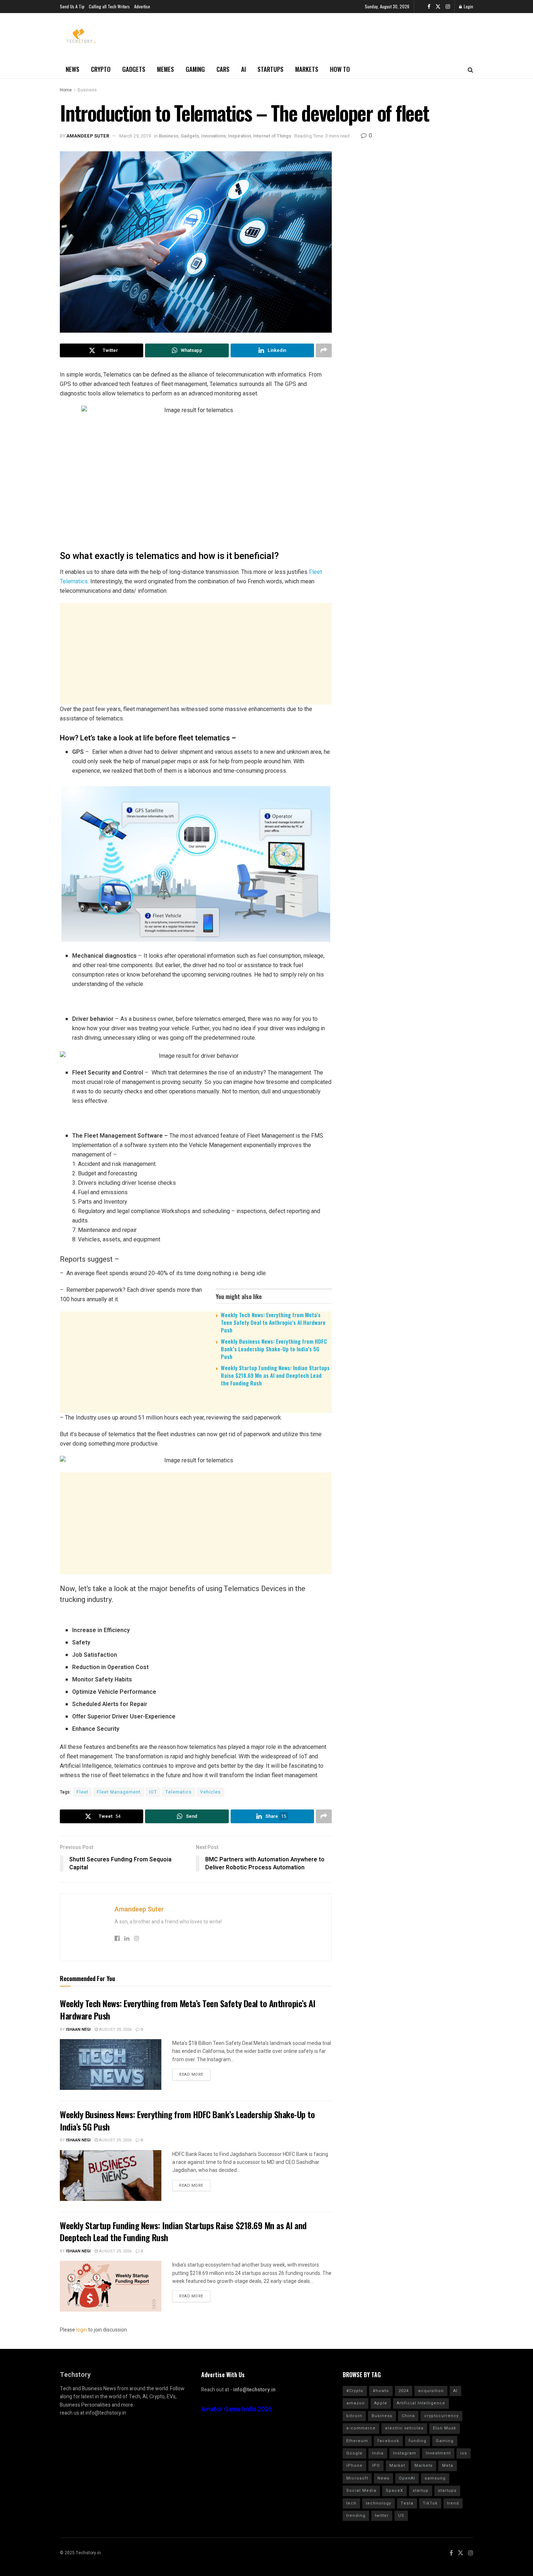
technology (379, 2503)
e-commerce (361, 2428)
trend (453, 2503)
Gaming (195, 69)
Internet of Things (272, 136)
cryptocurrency (441, 2416)
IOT (153, 1792)
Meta (448, 2466)
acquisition (431, 2391)
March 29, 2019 (135, 136)
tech (351, 2503)
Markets (307, 69)
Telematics (179, 1792)
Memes (166, 69)
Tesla (407, 2503)
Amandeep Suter (88, 136)
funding (418, 2441)
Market (397, 2466)
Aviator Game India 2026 (237, 2409)
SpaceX (394, 2491)
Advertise (142, 6)
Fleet (82, 1792)
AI (243, 69)
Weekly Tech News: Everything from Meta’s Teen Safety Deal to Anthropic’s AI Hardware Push (273, 1322)
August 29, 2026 (115, 2029)
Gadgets (134, 69)
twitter (382, 2516)
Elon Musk (445, 2428)
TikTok (430, 2503)
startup (421, 2491)
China (408, 2416)
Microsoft (357, 2478)
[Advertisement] (196, 654)
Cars (223, 69)
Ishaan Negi (78, 2029)
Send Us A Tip (72, 6)
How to (340, 69)
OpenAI (407, 2478)
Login (468, 6)
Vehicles (210, 1792)
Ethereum (357, 2441)
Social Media (361, 2491)
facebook (388, 2441)
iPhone (354, 2466)
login (82, 2330)
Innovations (214, 136)
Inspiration (239, 136)
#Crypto (355, 2391)
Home (66, 90)
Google (354, 2453)
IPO (376, 2466)
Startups (270, 69)
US (401, 2516)
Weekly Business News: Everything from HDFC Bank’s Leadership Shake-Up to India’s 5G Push (274, 1349)
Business (87, 90)
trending (356, 2516)
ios (464, 2453)
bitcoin (354, 2416)
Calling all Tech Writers (109, 6)
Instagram (405, 2453)
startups (447, 2491)
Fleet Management (119, 1792)
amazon (356, 2403)
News (73, 69)
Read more (191, 2074)
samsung (435, 2478)
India (378, 2453)
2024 (404, 2391)
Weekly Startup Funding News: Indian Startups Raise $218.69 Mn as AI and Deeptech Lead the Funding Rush (275, 1375)
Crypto (101, 69)
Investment (438, 2453)
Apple (381, 2403)
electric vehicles (404, 2428)
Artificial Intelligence (421, 2403)
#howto (381, 2391)
